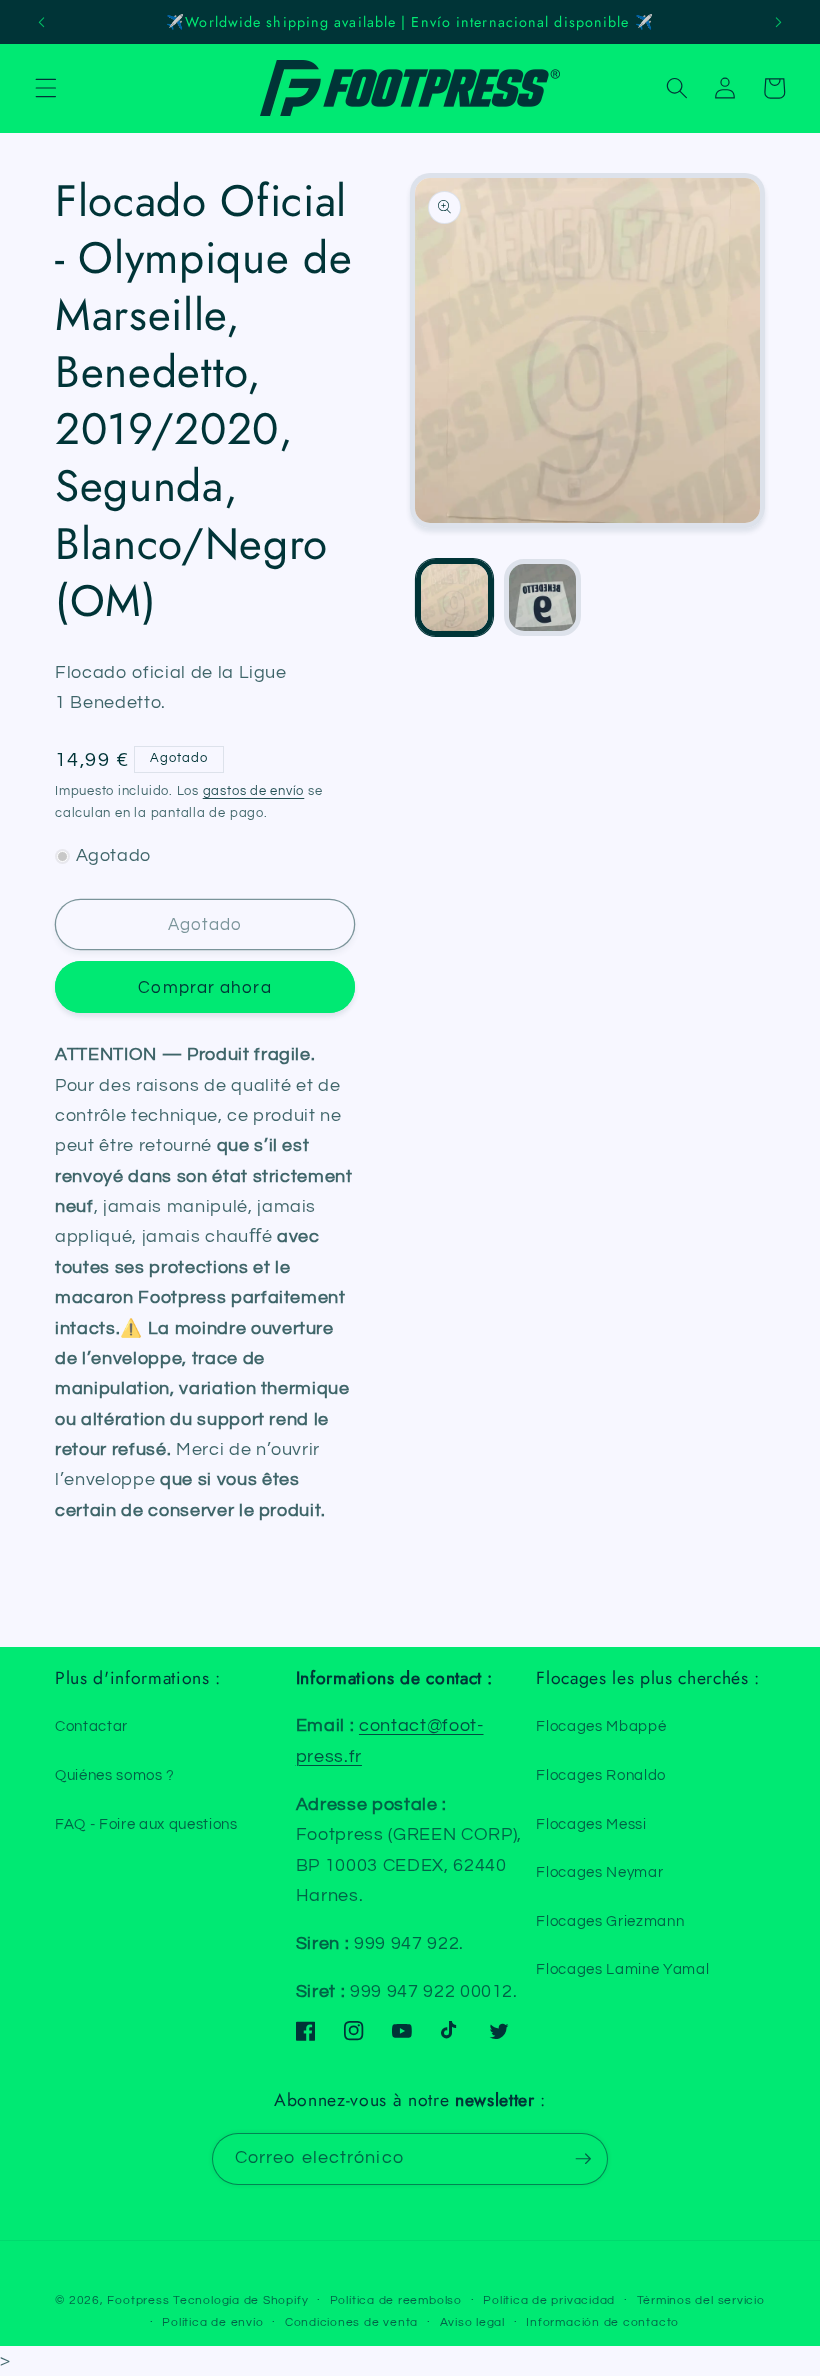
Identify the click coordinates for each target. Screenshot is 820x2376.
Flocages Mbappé (601, 1726)
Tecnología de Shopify (240, 2300)
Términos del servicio (701, 2300)
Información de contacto (602, 2322)
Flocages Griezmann (610, 1921)
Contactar (91, 1726)
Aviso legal (472, 2322)
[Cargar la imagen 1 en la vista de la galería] (454, 597)
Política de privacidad (549, 2300)
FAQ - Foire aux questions (146, 1824)
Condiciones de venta (351, 2322)
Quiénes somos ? (115, 1775)
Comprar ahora (204, 987)
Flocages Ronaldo (601, 1775)
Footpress (138, 2300)
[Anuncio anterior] (42, 22)
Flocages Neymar (599, 1872)
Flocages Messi (591, 1824)
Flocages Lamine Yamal (622, 1969)
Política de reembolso (396, 2300)
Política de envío (212, 2322)
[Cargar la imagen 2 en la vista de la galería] (542, 597)
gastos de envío (254, 791)
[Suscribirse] (583, 2159)
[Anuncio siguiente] (778, 22)
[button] (46, 88)
